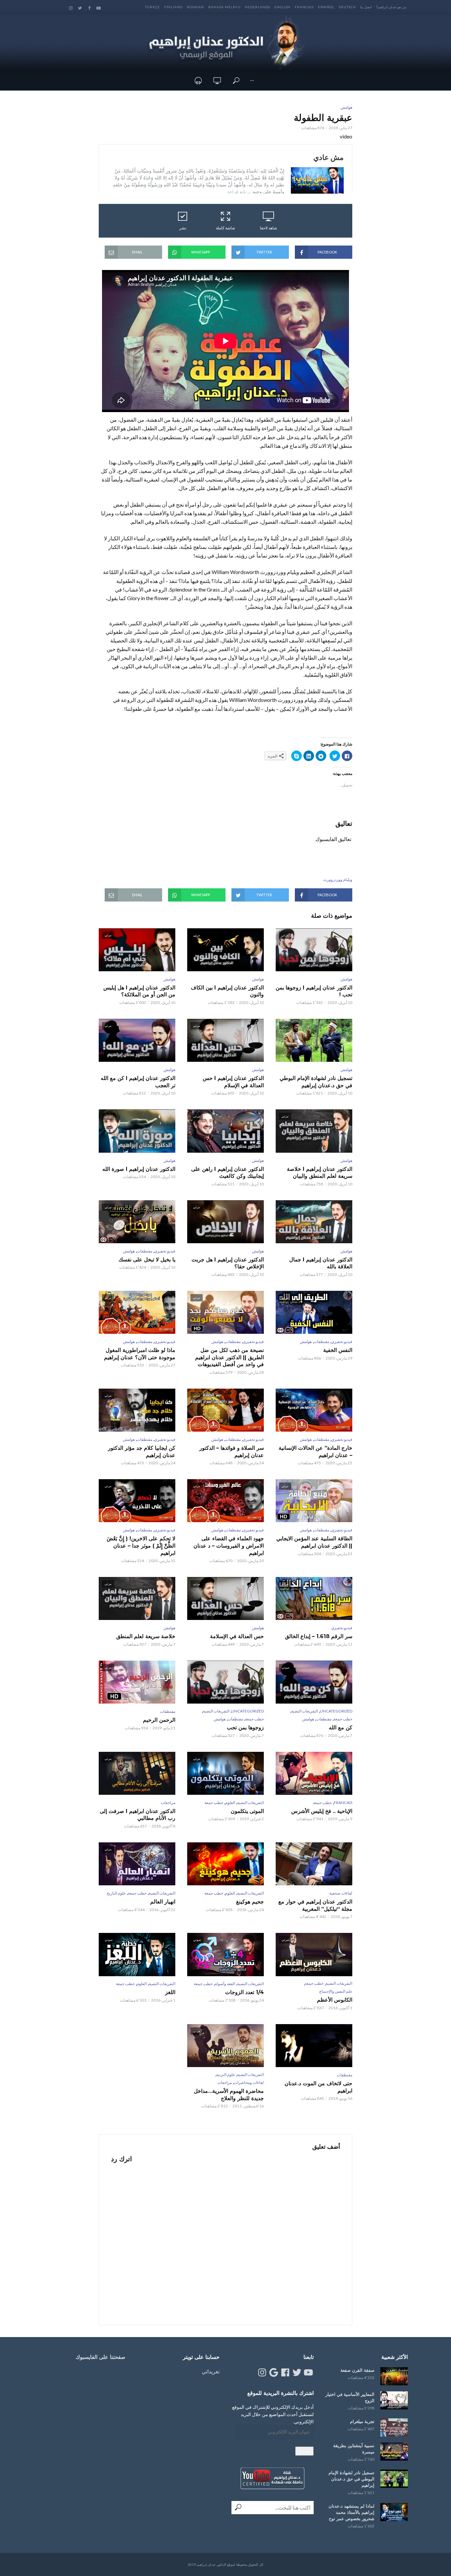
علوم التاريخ (116, 1893)
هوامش (346, 107)
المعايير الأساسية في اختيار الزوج (350, 2397)
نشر (183, 228)
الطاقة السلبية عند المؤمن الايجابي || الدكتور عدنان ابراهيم (314, 1542)
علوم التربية (226, 2075)
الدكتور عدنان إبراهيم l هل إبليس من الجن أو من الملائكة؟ (139, 991)
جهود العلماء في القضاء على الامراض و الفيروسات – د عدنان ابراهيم (229, 1546)
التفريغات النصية (305, 1711)
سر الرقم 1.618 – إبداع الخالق (319, 1636)
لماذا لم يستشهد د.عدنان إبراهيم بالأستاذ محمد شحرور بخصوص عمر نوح (351, 2512)
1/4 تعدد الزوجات (244, 1992)
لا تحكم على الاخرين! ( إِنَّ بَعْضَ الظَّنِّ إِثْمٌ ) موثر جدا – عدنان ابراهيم (141, 1546)
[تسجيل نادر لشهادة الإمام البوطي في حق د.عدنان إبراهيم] (394, 2479)
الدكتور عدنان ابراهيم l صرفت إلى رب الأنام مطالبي (138, 1815)
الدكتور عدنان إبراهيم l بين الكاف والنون (227, 991)
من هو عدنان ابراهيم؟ (391, 7)
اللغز (170, 1992)
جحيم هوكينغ (250, 1902)
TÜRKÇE (152, 7)
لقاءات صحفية (341, 1893)
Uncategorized (336, 1711)
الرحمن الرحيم (159, 1720)
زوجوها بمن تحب (245, 1728)
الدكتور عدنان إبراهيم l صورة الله (139, 1169)
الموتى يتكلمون (247, 1811)
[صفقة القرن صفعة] (394, 2376)
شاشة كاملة (225, 228)
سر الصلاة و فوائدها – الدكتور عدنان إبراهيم (232, 1452)
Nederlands (258, 7)
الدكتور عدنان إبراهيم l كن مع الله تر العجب (138, 1082)
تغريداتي (211, 2371)
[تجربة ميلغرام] (394, 2427)
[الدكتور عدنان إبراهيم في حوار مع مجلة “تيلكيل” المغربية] (314, 1864)
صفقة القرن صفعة (357, 2370)
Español (326, 7)
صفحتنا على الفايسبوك (101, 2357)
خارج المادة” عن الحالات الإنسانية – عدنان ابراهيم (315, 1452)
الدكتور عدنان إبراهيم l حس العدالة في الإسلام (233, 1082)
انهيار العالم (163, 1902)
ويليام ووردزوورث (338, 880)
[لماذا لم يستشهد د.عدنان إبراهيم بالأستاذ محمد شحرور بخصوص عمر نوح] (394, 2512)
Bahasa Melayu (225, 7)
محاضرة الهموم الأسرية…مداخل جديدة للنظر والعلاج (229, 2095)
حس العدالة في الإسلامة (237, 1636)
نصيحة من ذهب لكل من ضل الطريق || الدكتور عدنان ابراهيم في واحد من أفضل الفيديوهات (229, 1357)
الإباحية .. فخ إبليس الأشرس (322, 1811)
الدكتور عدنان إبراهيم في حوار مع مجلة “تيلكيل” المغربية (315, 1905)
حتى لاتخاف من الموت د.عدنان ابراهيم (318, 2087)
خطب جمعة (343, 1719)
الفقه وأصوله (225, 1984)
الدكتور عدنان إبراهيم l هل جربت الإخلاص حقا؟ (228, 1263)
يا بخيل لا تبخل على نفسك (147, 1260)
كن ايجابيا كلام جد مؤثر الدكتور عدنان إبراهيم (142, 1452)
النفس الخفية (338, 1350)
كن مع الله (341, 1728)
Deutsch (347, 7)
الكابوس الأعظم (335, 2000)
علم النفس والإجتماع (336, 1991)
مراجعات (168, 1803)
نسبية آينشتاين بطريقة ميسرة (354, 2449)
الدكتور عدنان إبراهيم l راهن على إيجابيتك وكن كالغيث (227, 1173)
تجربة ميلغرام (362, 2421)
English (282, 7)
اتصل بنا (366, 7)
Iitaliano (173, 7)
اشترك (304, 2451)
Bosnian (195, 7)
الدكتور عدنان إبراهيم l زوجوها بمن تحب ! (314, 991)
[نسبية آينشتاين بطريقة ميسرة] (394, 2452)
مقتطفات (144, 1251)
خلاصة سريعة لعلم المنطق (146, 1636)
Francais (304, 7)
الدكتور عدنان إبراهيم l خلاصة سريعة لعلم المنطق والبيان (320, 1173)
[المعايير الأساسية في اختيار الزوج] (394, 2400)
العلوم (230, 1803)
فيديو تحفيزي (165, 1251)
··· (252, 80)
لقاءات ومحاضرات (249, 2082)
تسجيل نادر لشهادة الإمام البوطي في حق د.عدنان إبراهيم (316, 1082)
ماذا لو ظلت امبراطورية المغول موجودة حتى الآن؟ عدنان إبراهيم (140, 1354)
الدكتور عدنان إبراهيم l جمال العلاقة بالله (321, 1263)
